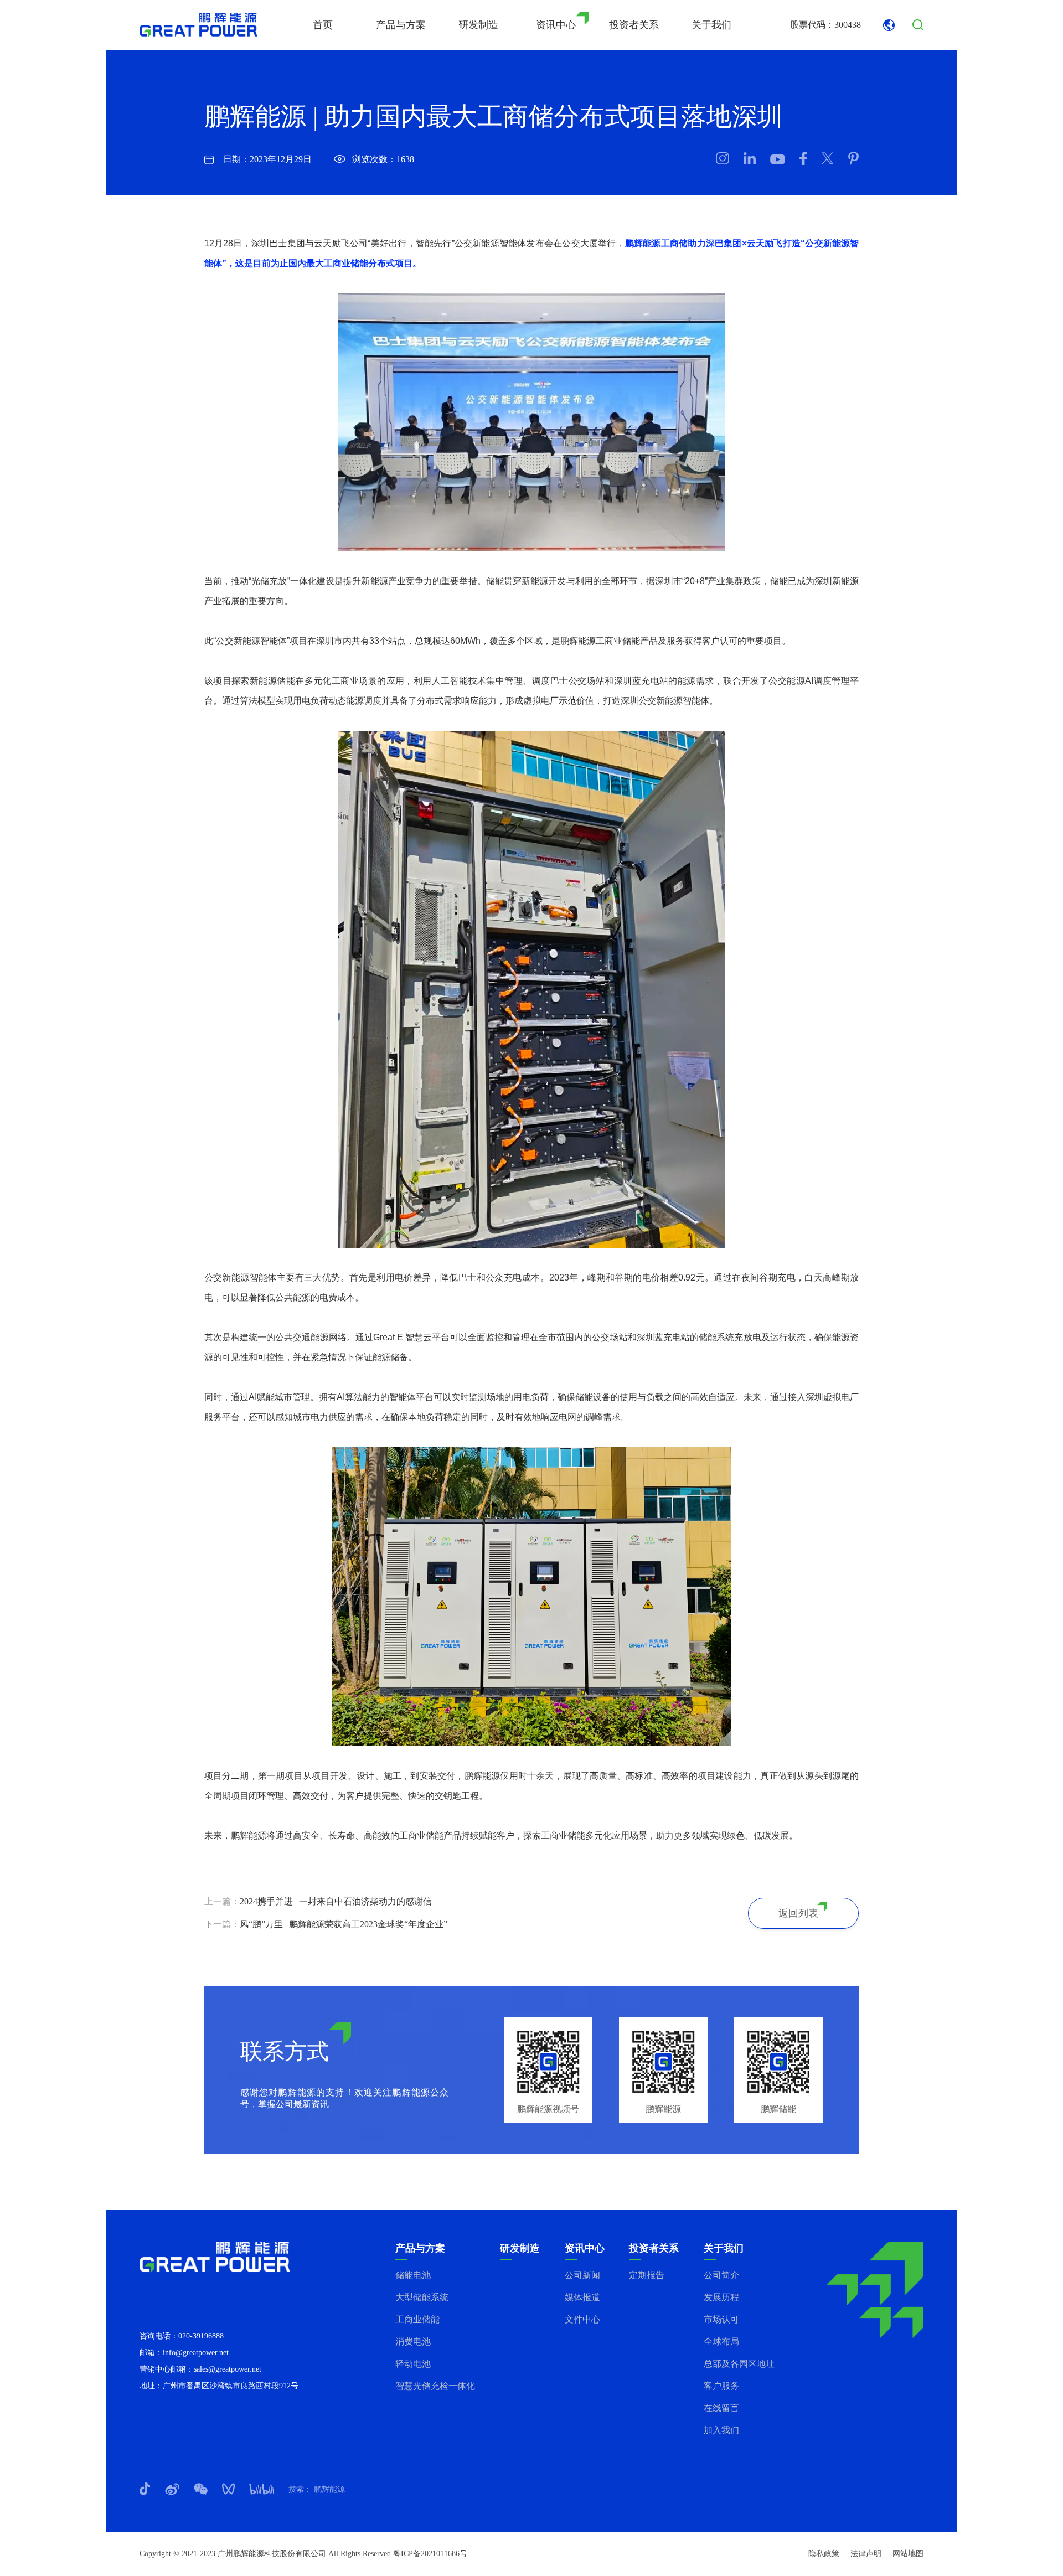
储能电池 (413, 2275)
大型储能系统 (422, 2297)
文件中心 (582, 2319)
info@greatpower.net (196, 2353)
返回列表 (798, 1913)
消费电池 (413, 2342)
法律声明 (866, 2554)
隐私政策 (824, 2554)
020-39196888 (201, 2336)
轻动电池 (413, 2364)
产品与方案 (401, 25)
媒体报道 (582, 2297)
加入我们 (721, 2430)
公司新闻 (582, 2275)
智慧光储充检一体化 (435, 2386)
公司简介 (721, 2275)
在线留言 (721, 2408)
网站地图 (908, 2554)
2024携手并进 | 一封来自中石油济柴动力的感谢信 (336, 1901)
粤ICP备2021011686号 (430, 2554)
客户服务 (721, 2386)
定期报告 (647, 2275)
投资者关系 (634, 25)
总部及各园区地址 (739, 2364)
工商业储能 (417, 2319)
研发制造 (478, 25)
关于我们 (711, 25)
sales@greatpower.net (228, 2369)
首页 (323, 25)
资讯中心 (556, 25)
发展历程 (721, 2297)
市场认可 (721, 2319)
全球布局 (721, 2342)
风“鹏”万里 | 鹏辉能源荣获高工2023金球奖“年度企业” (344, 1924)
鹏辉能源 (328, 2489)
